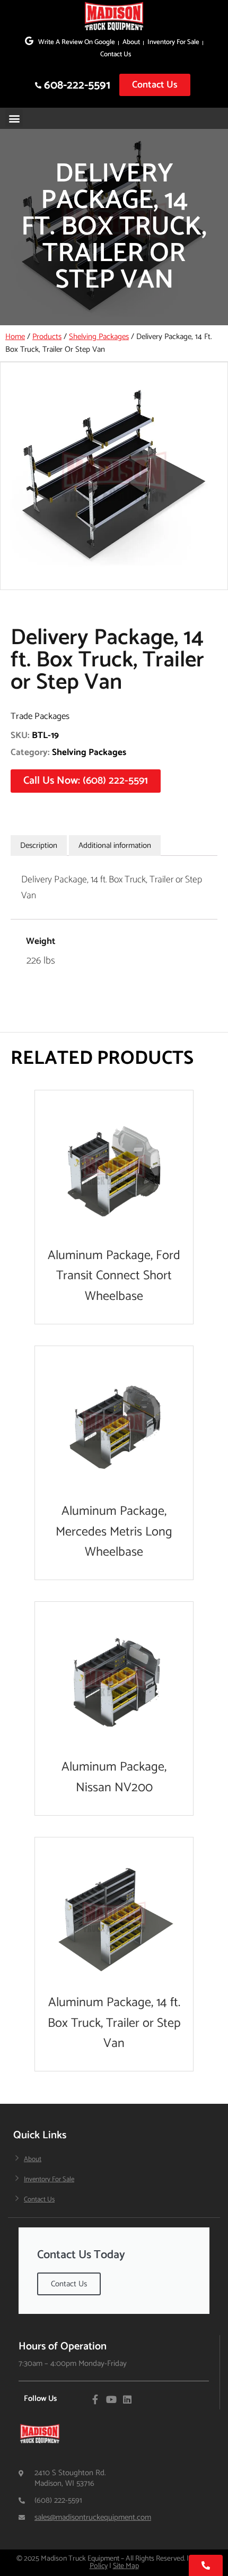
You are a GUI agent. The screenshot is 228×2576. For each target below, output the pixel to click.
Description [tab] (39, 845)
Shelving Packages (99, 337)
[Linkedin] (127, 2399)
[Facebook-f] (95, 2399)
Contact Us (116, 54)
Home (15, 337)
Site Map (126, 2566)
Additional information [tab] (115, 845)
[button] (14, 118)
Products (47, 337)
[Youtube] (111, 2399)
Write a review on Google (77, 42)
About (131, 42)
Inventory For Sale (173, 42)
